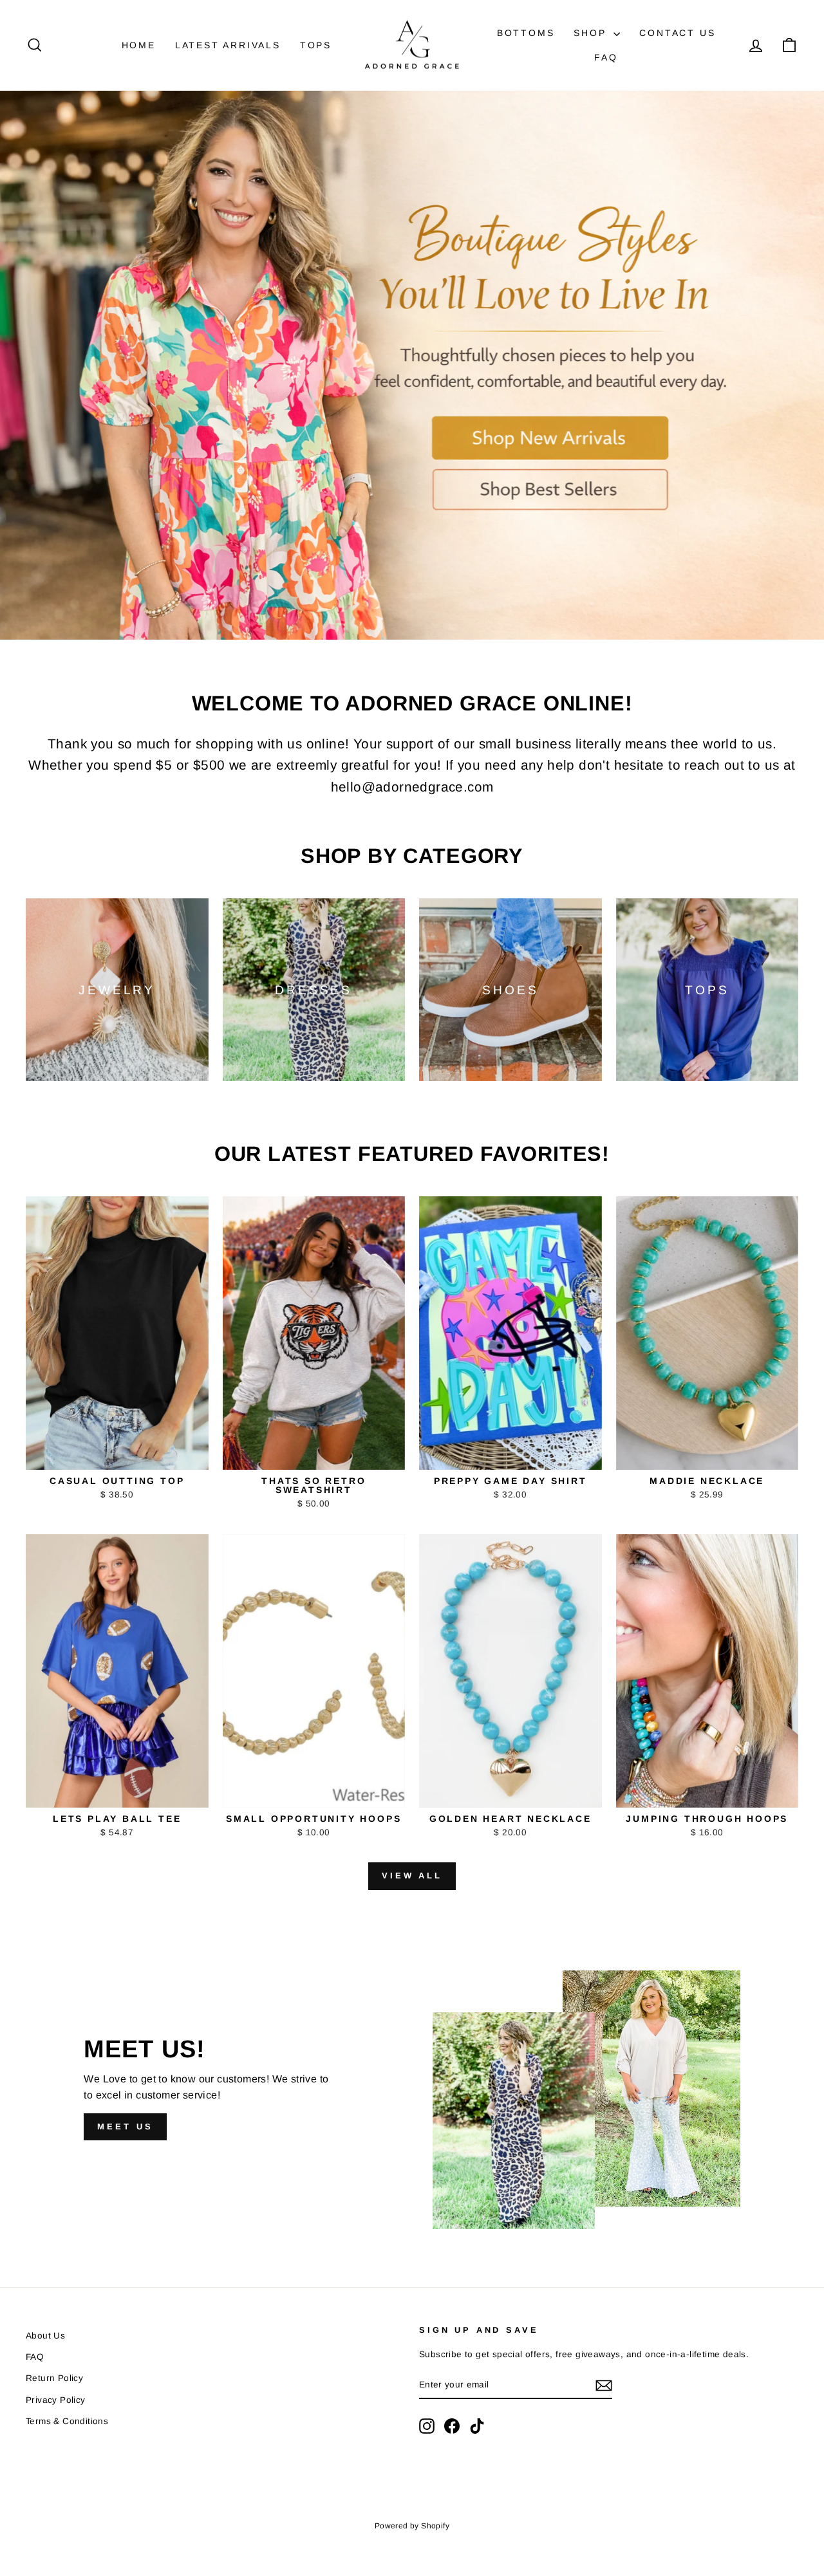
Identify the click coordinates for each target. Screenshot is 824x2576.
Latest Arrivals (228, 45)
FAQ (606, 57)
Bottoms (526, 33)
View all (412, 1876)
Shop (592, 33)
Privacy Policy (56, 2400)
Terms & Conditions (67, 2421)
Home (139, 45)
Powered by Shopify (412, 2526)
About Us (45, 2336)
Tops (316, 45)
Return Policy (54, 2378)
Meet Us (125, 2127)
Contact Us (677, 33)
